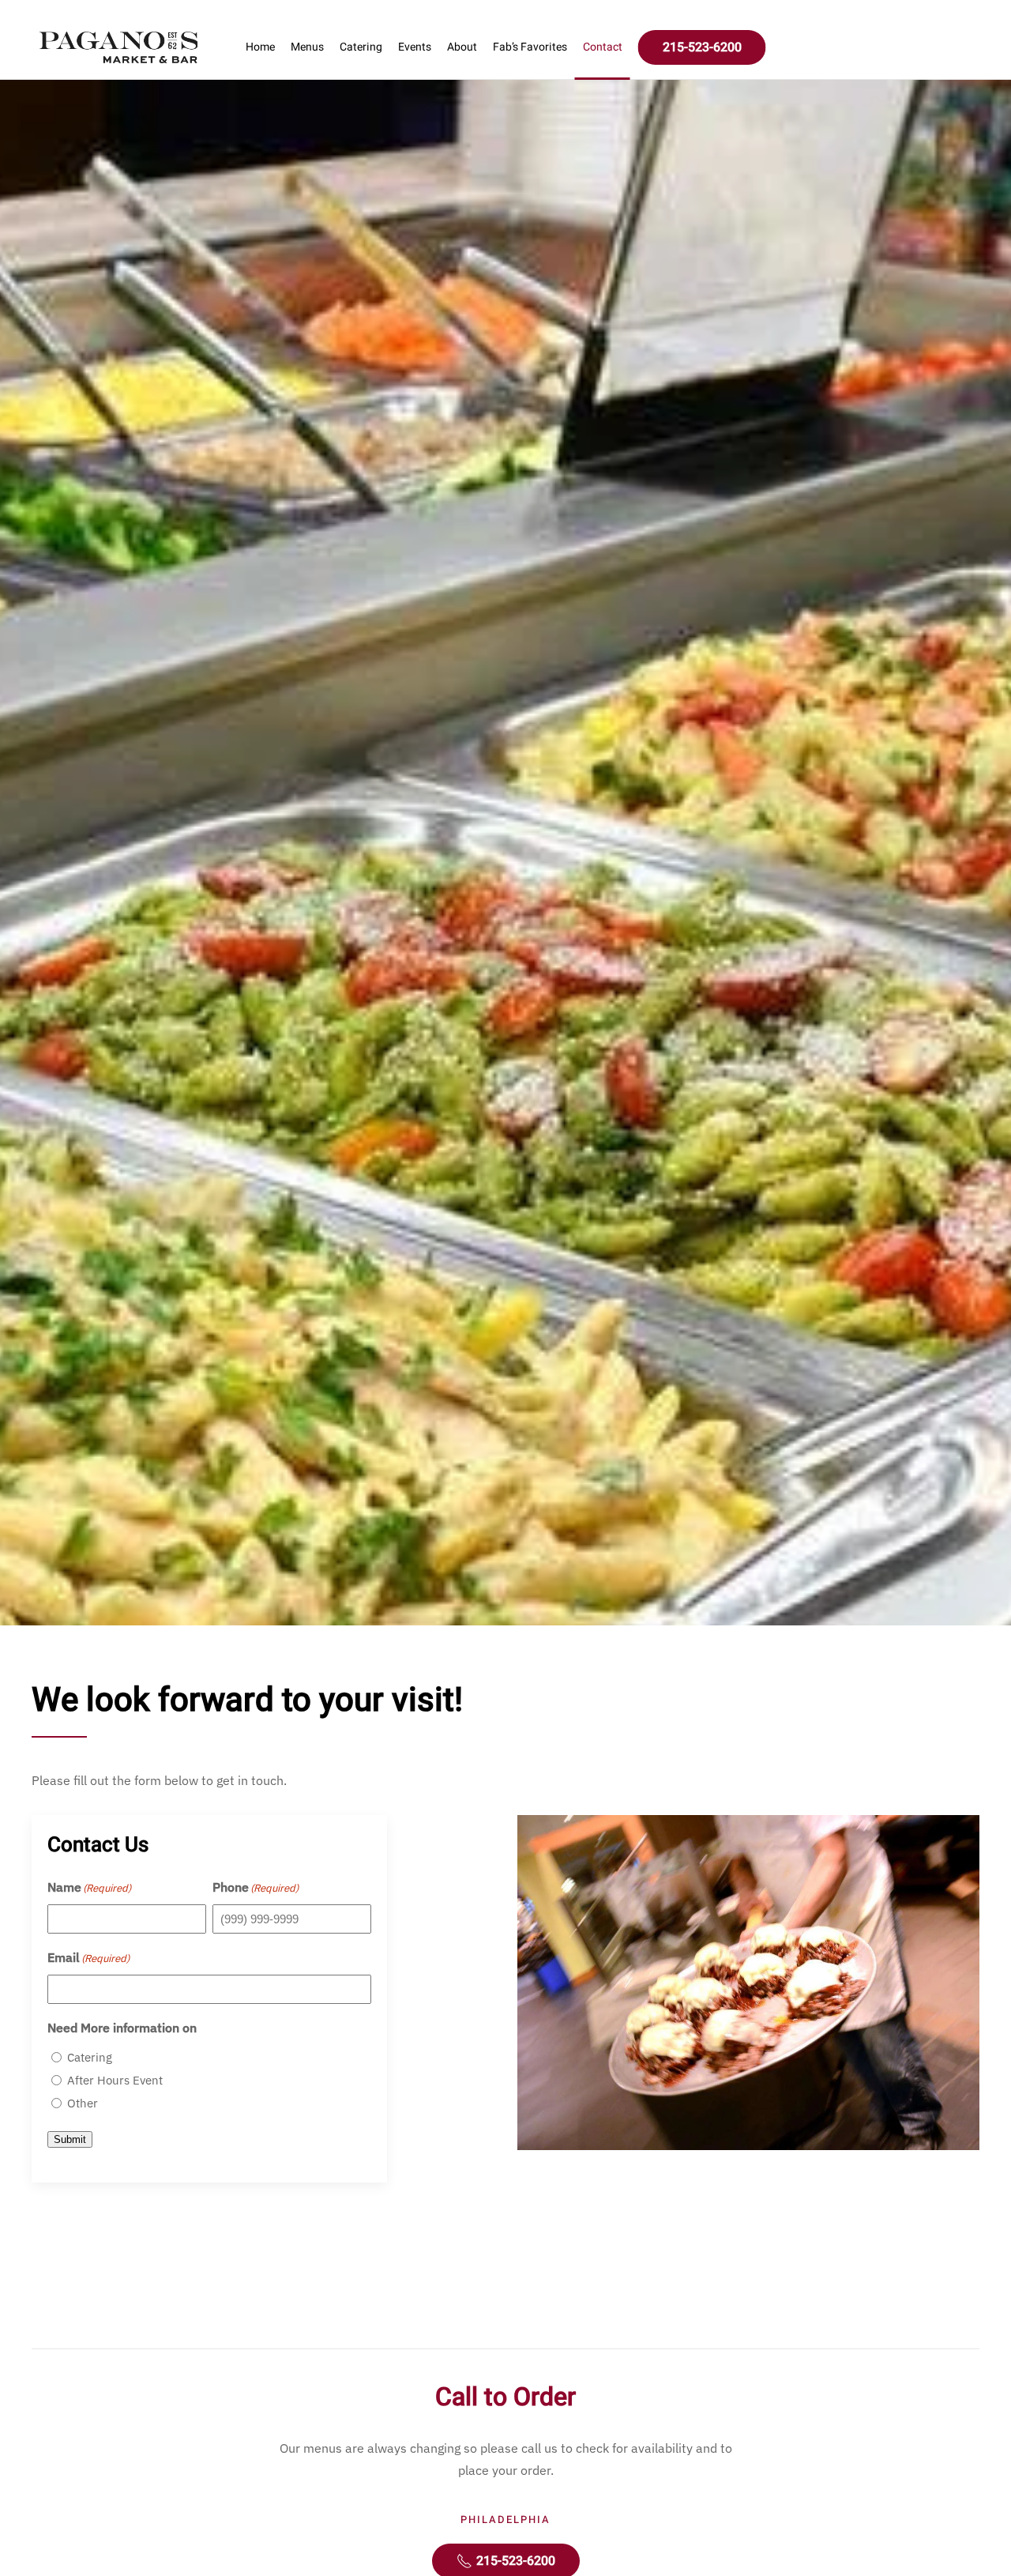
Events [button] (415, 47)
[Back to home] (118, 47)
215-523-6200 (702, 47)
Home (260, 47)
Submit (70, 2139)
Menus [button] (307, 47)
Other (83, 2103)
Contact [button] (603, 47)
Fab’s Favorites (530, 47)
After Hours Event (115, 2080)
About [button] (462, 47)
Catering (361, 47)
